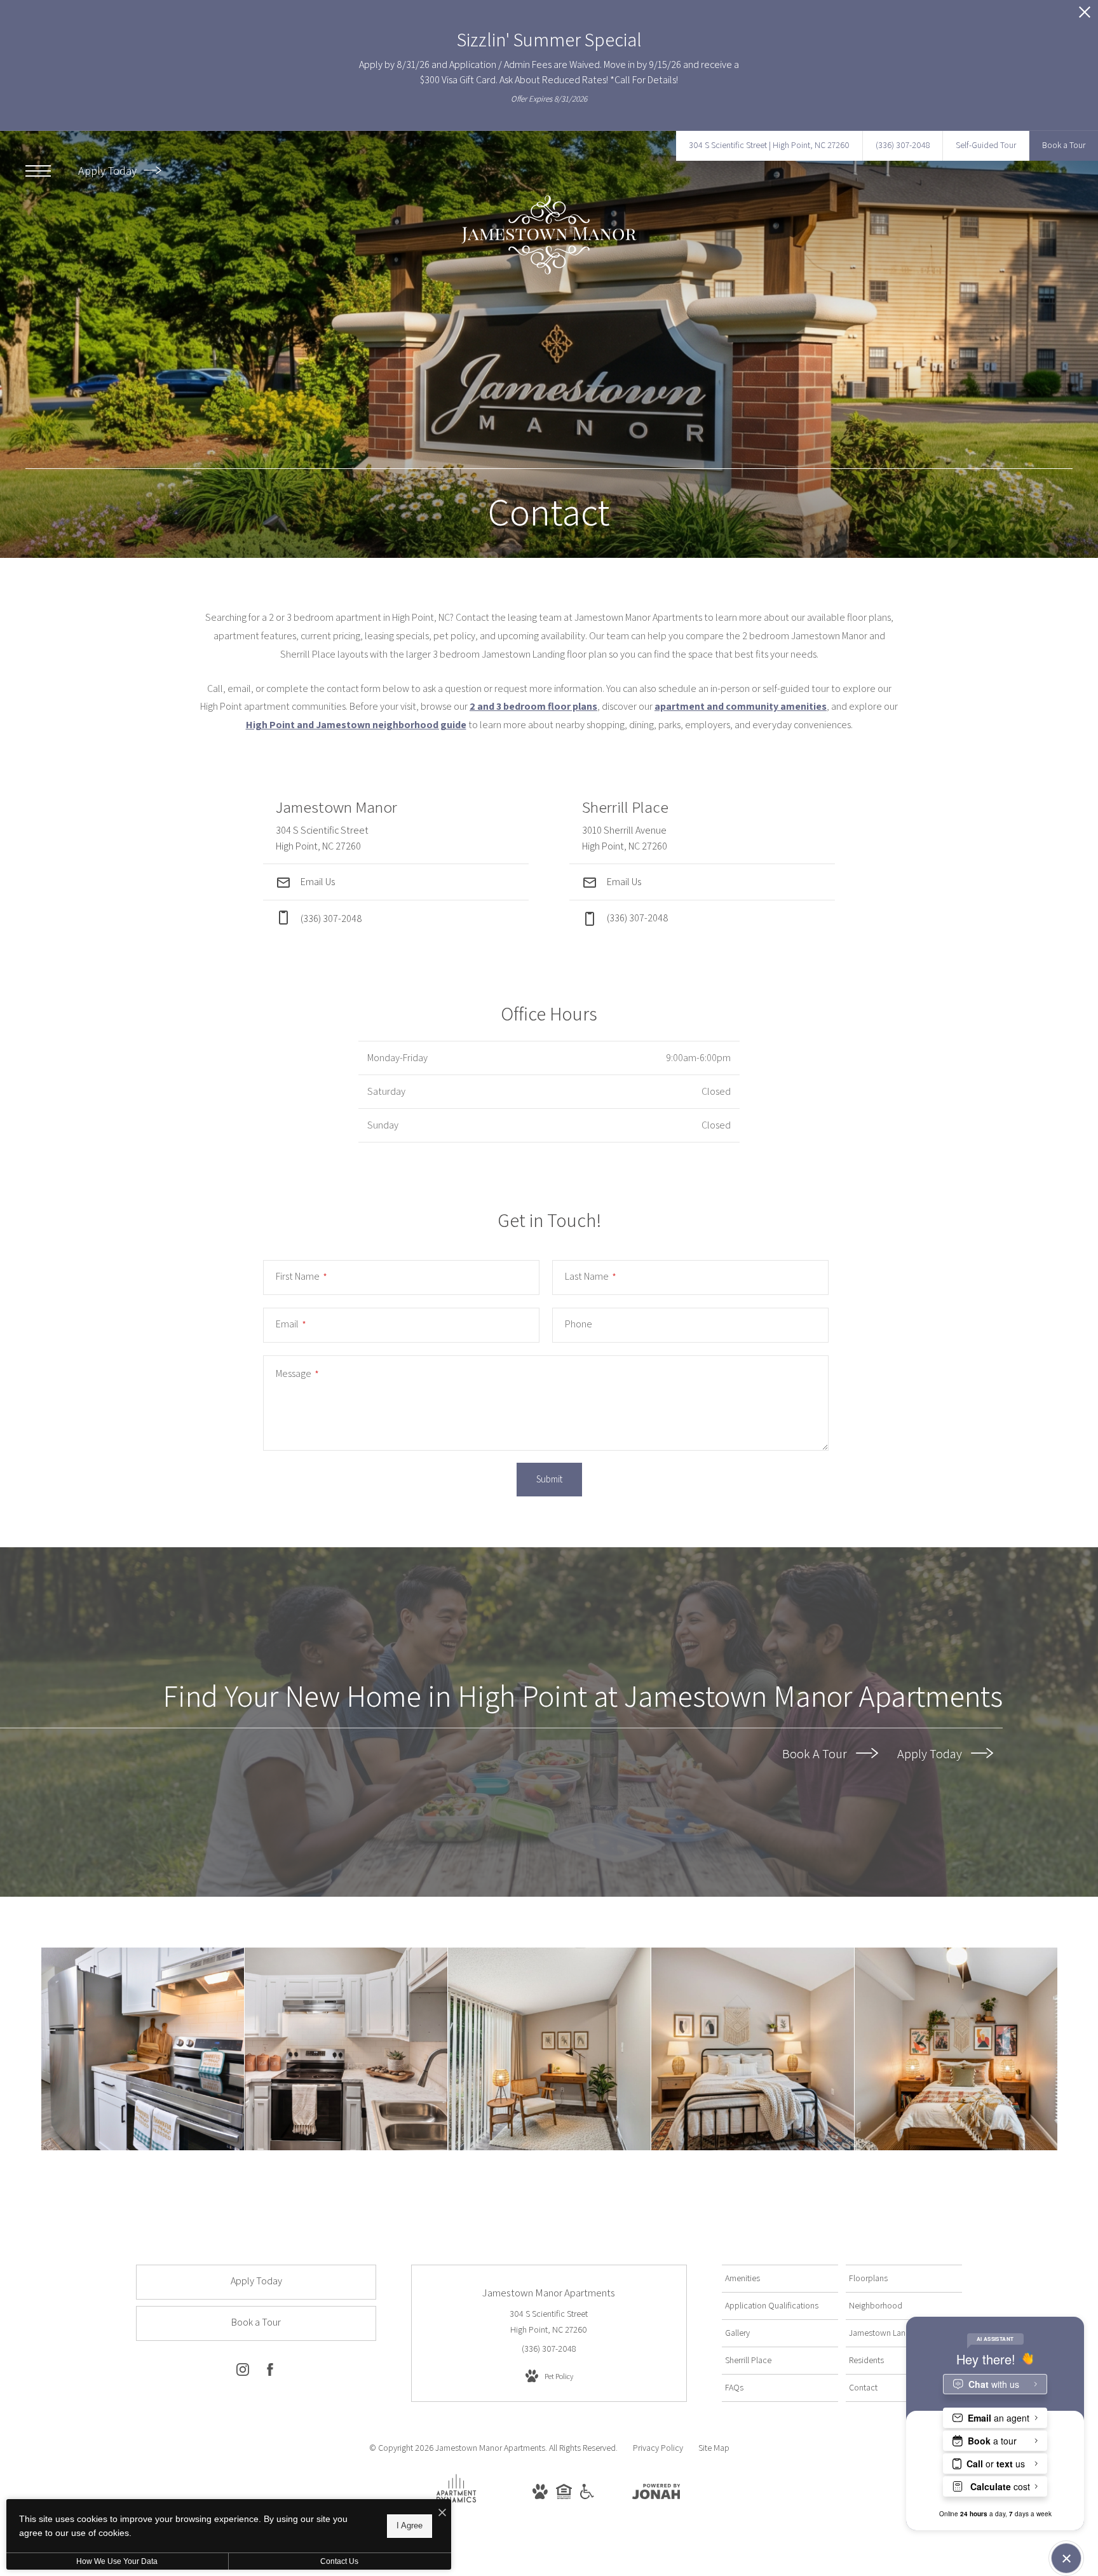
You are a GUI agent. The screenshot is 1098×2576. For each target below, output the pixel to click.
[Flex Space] (549, 2049)
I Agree (410, 2525)
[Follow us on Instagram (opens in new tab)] (243, 2372)
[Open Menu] (38, 171)
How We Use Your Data (117, 2561)
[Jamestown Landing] (346, 2049)
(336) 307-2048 (637, 918)
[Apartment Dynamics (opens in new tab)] (456, 2504)
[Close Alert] (1085, 16)
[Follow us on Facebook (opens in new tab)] (270, 2372)
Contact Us (339, 2561)
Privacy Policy (658, 2448)
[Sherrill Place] (143, 2049)
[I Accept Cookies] (442, 2513)
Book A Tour (816, 1753)
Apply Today (109, 171)
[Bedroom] (753, 2049)
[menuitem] (780, 2279)
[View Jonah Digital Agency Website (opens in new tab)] (656, 2494)
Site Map (714, 2448)
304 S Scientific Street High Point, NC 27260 (549, 2322)
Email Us (317, 882)
